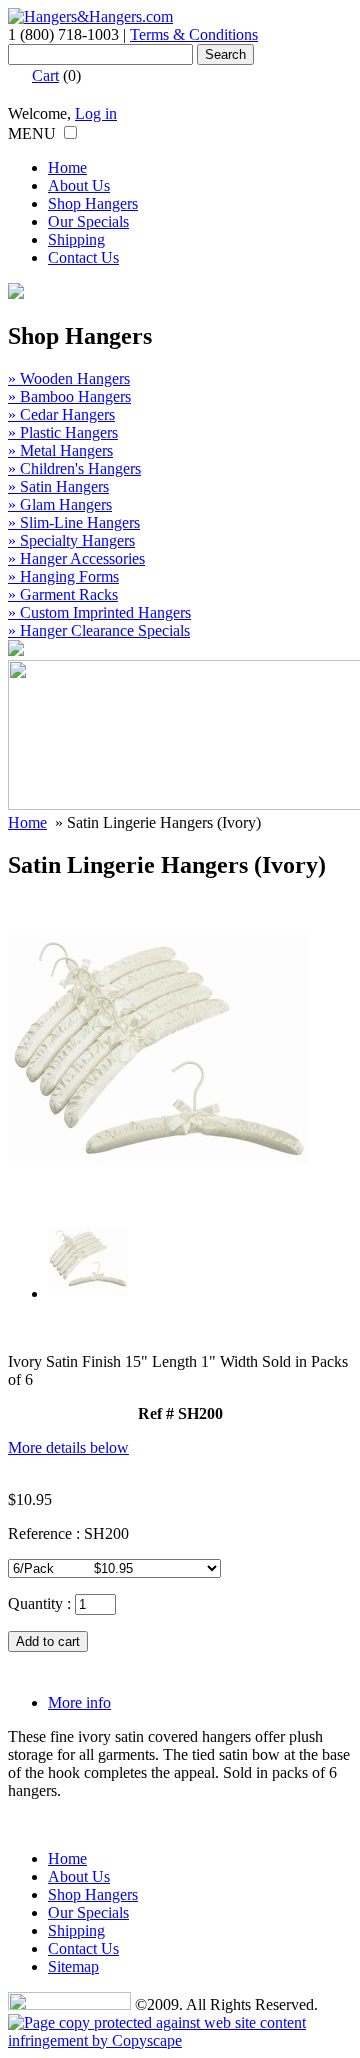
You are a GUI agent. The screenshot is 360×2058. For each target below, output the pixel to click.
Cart (45, 75)
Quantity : (39, 1603)
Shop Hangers (93, 203)
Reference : (46, 1533)
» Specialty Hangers (71, 540)
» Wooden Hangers (69, 378)
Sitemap (73, 1966)
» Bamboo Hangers (69, 396)
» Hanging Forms (63, 576)
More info (79, 1702)
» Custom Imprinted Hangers (99, 612)
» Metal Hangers (60, 450)
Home (67, 167)
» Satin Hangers (58, 486)
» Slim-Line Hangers (74, 522)
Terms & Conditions (194, 34)
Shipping (76, 239)
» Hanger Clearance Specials (99, 630)
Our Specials (88, 221)
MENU (32, 133)
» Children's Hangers (74, 468)
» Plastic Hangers (63, 432)
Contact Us (83, 257)
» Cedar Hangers (61, 414)
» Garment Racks (63, 594)
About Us (79, 185)
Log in (96, 113)
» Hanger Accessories (76, 558)
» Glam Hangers (60, 504)
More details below (68, 1447)
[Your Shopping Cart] (18, 75)
